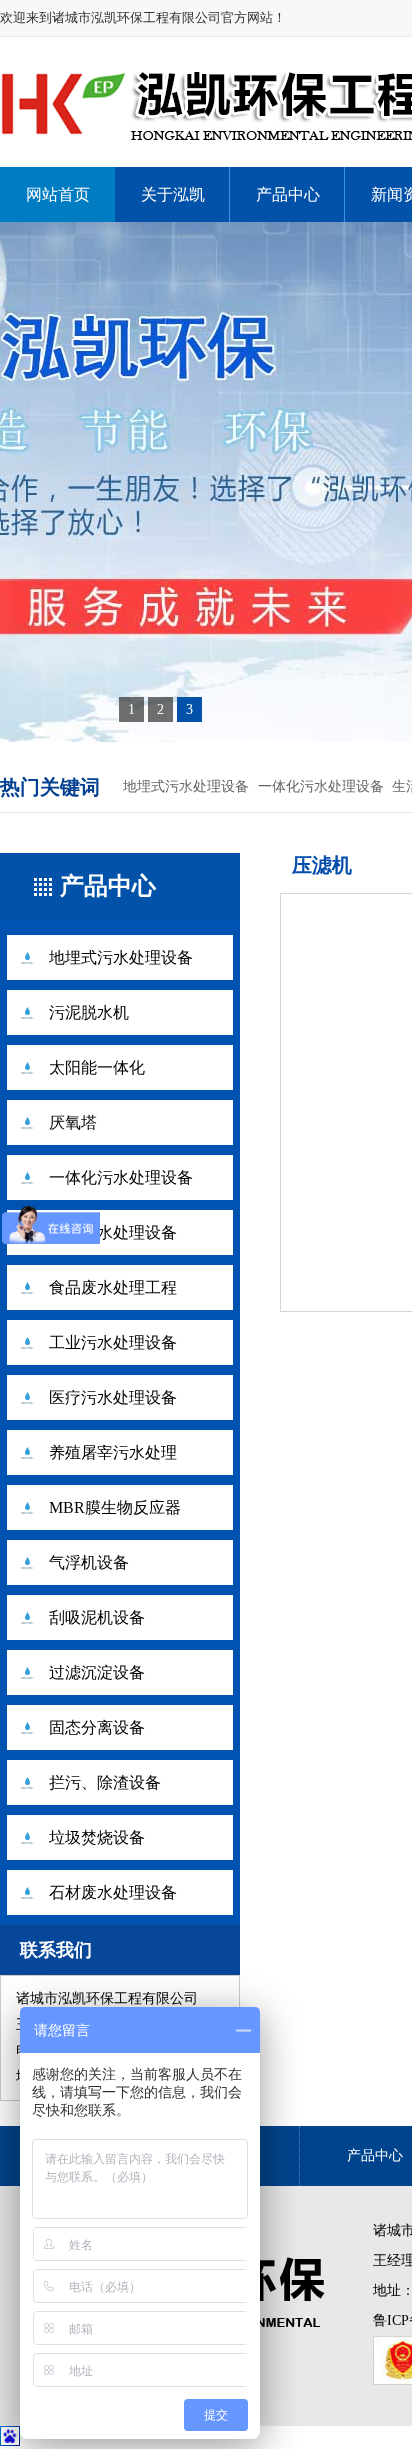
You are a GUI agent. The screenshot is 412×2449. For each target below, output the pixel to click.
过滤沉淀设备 (97, 1672)
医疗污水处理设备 (113, 1397)
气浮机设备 (89, 1562)
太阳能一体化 (97, 1067)
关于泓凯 (173, 194)
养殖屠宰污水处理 (113, 1452)
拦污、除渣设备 (105, 1782)
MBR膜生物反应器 (115, 1507)
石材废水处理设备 (113, 1892)
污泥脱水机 (89, 1012)
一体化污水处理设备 (321, 786)
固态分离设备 (97, 1727)
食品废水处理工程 (113, 1287)
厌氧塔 (73, 1122)
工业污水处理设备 (113, 1342)
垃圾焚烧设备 (97, 1837)
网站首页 (58, 194)
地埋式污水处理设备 (186, 786)
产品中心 (288, 194)
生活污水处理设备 (113, 1232)
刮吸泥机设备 (97, 1617)
